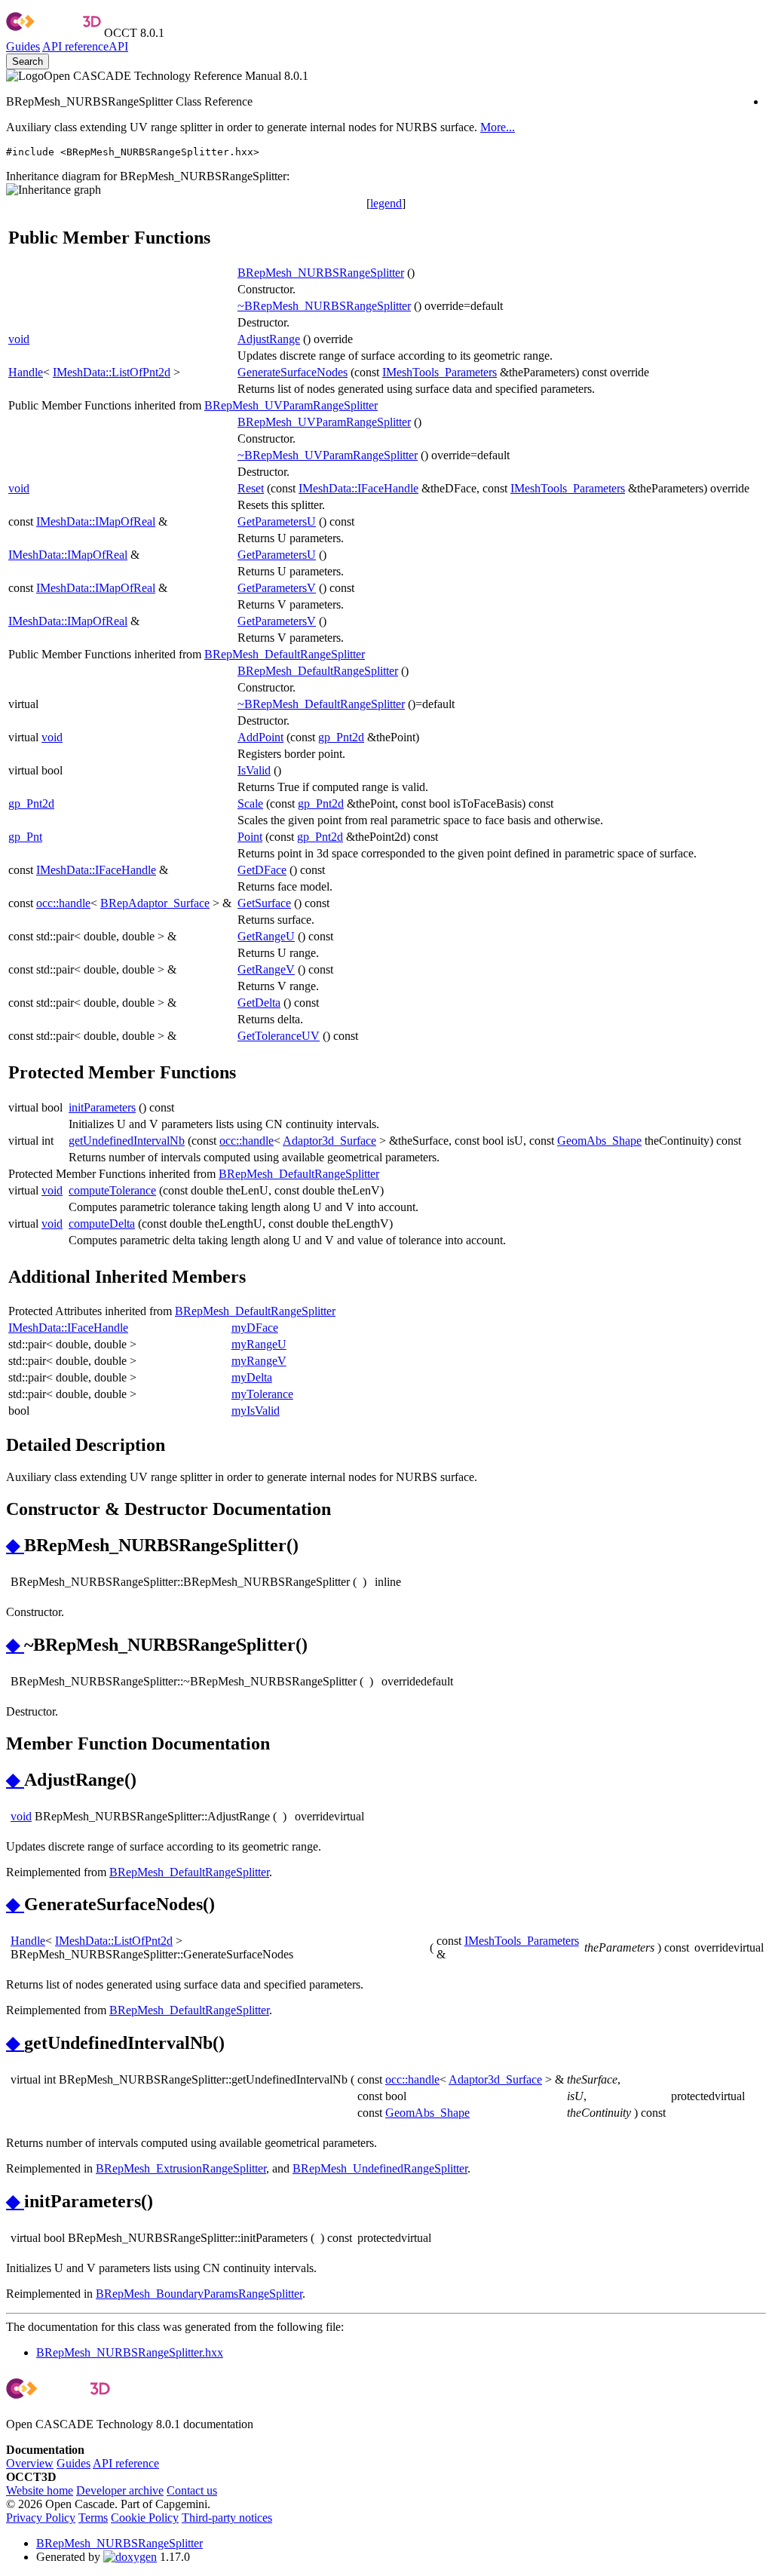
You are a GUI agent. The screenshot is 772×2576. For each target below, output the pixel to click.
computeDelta (102, 1224)
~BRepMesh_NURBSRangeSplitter (324, 306)
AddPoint (260, 737)
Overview (30, 2463)
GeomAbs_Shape (599, 1141)
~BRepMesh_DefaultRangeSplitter (321, 704)
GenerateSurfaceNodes (293, 372)
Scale (250, 803)
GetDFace (262, 870)
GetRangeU (266, 936)
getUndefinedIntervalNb (127, 1141)
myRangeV (259, 1361)
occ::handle (63, 903)
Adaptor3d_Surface (329, 1141)
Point (250, 837)
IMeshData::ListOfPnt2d (112, 372)
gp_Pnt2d (341, 737)
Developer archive (120, 2490)
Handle (26, 372)
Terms (93, 2518)
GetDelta (259, 1003)
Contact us (192, 2490)
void (19, 339)
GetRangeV (266, 969)
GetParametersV (277, 588)
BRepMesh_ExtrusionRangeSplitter (181, 2168)
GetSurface (264, 903)
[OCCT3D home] (54, 33)
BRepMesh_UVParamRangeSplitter (291, 405)
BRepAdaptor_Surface (155, 903)
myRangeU (259, 1344)
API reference (126, 2463)
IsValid (254, 770)
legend (386, 203)
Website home (40, 2490)
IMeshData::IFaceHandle (358, 488)
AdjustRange (269, 339)
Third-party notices (227, 2518)
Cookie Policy (145, 2518)
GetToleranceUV (279, 1036)
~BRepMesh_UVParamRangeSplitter (328, 455)
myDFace (255, 1328)
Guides (23, 46)
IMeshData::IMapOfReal (96, 521)
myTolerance (262, 1394)
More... (498, 127)
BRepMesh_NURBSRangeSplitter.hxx (130, 2352)
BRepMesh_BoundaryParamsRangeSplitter (199, 2294)
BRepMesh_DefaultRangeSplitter (285, 654)
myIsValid (256, 1411)
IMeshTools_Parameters (440, 372)
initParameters (102, 1107)
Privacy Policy (41, 2518)
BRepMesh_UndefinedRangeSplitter (380, 2168)
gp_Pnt (25, 837)
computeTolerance (112, 1190)
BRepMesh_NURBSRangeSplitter (321, 273)
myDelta (252, 1377)
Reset (251, 488)
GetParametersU (277, 521)
